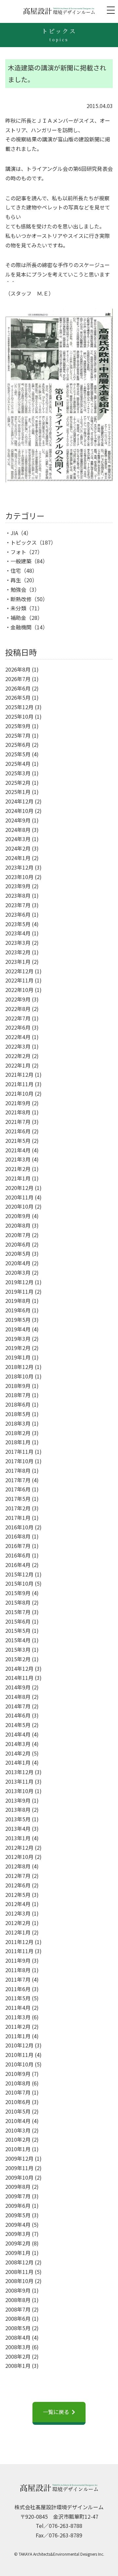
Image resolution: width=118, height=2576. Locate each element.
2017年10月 (19, 1461)
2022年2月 (18, 1056)
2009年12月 (19, 2158)
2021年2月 (18, 1169)
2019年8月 (18, 1301)
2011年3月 (18, 2017)
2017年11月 (19, 1451)
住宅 (16, 570)
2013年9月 (18, 1800)
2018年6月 (18, 1404)
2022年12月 (19, 971)
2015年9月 (18, 1593)
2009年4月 (18, 2225)
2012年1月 (18, 1932)
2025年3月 (18, 773)
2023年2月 (18, 952)
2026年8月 (18, 669)
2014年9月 (18, 1687)
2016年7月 (18, 1546)
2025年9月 (18, 726)
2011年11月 (19, 1951)
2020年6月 (18, 1244)
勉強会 (18, 589)
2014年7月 (18, 1706)
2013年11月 (19, 1781)
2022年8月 (18, 1009)
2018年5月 (18, 1414)
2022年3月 (18, 1046)
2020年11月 (19, 1197)
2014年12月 (19, 1668)
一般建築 (21, 561)
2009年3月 (18, 2234)
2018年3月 (18, 1423)
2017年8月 (18, 1470)
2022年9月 (18, 999)
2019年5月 (18, 1320)
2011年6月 (18, 1989)
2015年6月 (18, 1621)
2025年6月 (18, 745)
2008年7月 (18, 2309)
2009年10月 (19, 2177)
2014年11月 (19, 1678)
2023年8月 (18, 895)
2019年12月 (19, 1282)
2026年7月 (18, 679)
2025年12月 (19, 707)
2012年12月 (19, 1847)
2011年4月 (18, 2008)
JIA (14, 533)
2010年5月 (18, 2111)
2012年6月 (18, 1885)
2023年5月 (18, 924)
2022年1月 (18, 1065)
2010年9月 (18, 2074)
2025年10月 (19, 716)
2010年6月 (18, 2102)
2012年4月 (18, 1904)
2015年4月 (18, 1640)
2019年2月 (18, 1348)
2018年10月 (19, 1376)
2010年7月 (18, 2092)
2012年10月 (19, 1857)
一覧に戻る (56, 2412)
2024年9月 (18, 820)
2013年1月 (18, 1838)
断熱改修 (21, 599)
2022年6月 (18, 1027)
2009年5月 (18, 2215)
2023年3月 (18, 943)
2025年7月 (18, 735)
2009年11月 (19, 2168)
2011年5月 (18, 1998)
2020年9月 (18, 1216)
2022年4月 (18, 1037)
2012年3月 (18, 1913)
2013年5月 (18, 1819)
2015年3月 (18, 1649)
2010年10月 (19, 2064)
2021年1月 (18, 1178)
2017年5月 (18, 1499)
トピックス (24, 542)
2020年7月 (18, 1235)
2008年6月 (18, 2318)
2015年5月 (18, 1630)
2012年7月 (18, 1876)
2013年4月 (18, 1828)
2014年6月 (18, 1715)
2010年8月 (18, 2083)
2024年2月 (18, 848)
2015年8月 (18, 1602)
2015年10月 (19, 1583)
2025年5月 (18, 754)
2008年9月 (18, 2290)
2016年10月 (19, 1527)
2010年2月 (18, 2139)
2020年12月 (19, 1188)
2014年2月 (18, 1753)
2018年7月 (18, 1395)
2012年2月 (18, 1923)
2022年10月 (19, 990)
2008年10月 (19, 2281)
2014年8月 (18, 1697)
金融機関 (21, 627)
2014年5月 (18, 1725)
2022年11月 (19, 980)
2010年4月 (18, 2121)
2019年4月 (18, 1329)
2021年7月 (18, 1122)
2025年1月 (18, 792)
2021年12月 (19, 1074)
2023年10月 (19, 877)
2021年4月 (18, 1150)
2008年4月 (18, 2337)
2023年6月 (18, 914)
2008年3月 (18, 2347)
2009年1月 (18, 2253)
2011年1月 (18, 2036)
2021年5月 (18, 1141)
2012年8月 (18, 1866)
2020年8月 (18, 1225)
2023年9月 (18, 886)
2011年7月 (18, 1979)
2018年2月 (18, 1433)
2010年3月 (18, 2130)
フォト (18, 552)
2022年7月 (18, 1018)
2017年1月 (18, 1518)
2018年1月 (18, 1442)
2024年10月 (19, 811)
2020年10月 (19, 1206)
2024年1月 (18, 858)
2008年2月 (18, 2356)
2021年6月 (18, 1131)
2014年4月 (18, 1734)
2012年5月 (18, 1895)
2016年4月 (18, 1565)
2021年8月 (18, 1112)
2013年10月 (19, 1791)
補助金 (18, 618)
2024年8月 (18, 830)
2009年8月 (18, 2187)
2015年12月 (19, 1574)
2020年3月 (18, 1272)
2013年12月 (19, 1772)
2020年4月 (18, 1263)
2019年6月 (18, 1310)
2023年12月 (19, 867)
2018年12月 (19, 1367)
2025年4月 (18, 764)
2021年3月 (18, 1159)
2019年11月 (19, 1291)
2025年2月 (18, 783)
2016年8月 (18, 1536)
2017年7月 (18, 1480)
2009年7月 (18, 2196)
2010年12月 (19, 2045)
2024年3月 (18, 839)
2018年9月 (18, 1386)
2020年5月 (18, 1253)
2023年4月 (18, 933)
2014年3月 (18, 1744)
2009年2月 (18, 2243)
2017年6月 (18, 1489)
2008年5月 (18, 2328)
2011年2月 (18, 2027)
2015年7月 (18, 1612)
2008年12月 (19, 2262)
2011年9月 (18, 1960)
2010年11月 (19, 2055)
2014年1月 (18, 1762)
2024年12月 (19, 801)
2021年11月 (19, 1084)
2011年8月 (18, 1970)
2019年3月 (18, 1339)
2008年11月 (19, 2272)
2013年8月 (18, 1810)
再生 (16, 580)
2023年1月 (18, 962)
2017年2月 (18, 1508)
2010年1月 (18, 2149)
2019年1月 (18, 1357)
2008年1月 (18, 2366)
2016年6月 (18, 1555)
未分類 (18, 608)
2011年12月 (19, 1942)
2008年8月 (18, 2300)
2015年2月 (18, 1659)
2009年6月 (18, 2206)
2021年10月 (19, 1093)
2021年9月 (18, 1103)
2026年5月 (18, 697)
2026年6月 (18, 688)
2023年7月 (18, 905)
